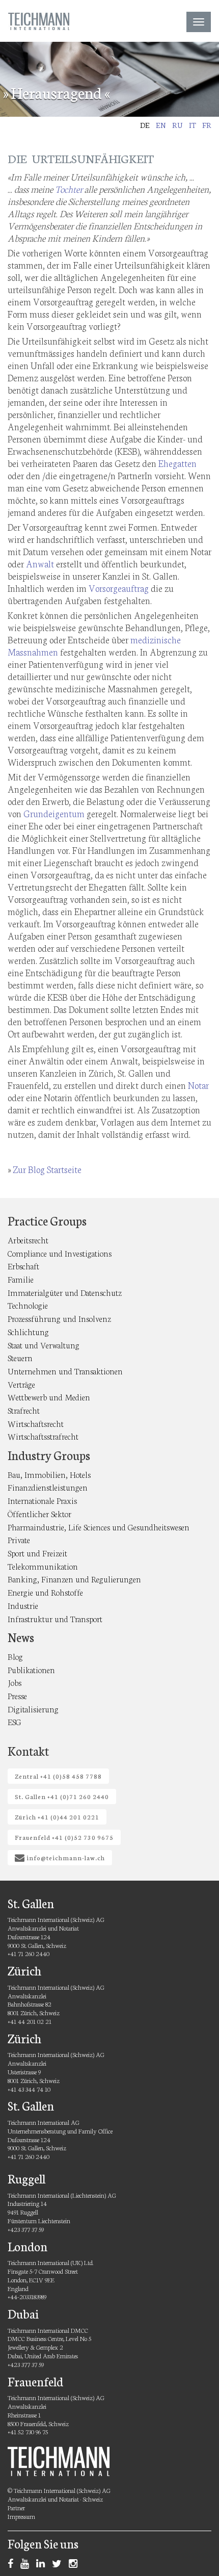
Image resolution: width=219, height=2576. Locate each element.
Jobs (15, 1682)
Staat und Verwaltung (44, 1345)
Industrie (23, 1605)
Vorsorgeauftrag (119, 588)
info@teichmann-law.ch (65, 1857)
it (193, 125)
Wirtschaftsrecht (36, 1423)
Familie (21, 1279)
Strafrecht (24, 1410)
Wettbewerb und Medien (49, 1397)
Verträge (21, 1384)
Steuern (20, 1357)
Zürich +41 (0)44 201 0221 (57, 1817)
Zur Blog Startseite (47, 1169)
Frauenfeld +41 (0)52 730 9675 (64, 1837)
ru (177, 125)
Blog (15, 1656)
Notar (198, 1085)
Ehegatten (177, 463)
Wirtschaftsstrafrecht (43, 1436)
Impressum (21, 2516)
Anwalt (40, 563)
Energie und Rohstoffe (45, 1592)
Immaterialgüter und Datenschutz (65, 1292)
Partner (16, 2507)
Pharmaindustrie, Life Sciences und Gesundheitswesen (99, 1527)
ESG (15, 1721)
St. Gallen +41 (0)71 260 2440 (62, 1796)
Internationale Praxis (42, 1500)
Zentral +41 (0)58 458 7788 (58, 1776)
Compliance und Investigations (60, 1253)
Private (19, 1539)
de (145, 125)
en (161, 125)
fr (207, 125)
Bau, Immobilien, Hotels (49, 1474)
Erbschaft (23, 1266)
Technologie (28, 1305)
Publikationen (31, 1669)
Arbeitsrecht (28, 1240)
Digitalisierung (33, 1709)
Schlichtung (28, 1331)
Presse (17, 1695)
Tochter (69, 189)
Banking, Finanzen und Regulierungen (74, 1579)
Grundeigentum (54, 813)
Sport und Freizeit (37, 1553)
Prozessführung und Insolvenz (59, 1318)
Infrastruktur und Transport (55, 1618)
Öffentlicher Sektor (39, 1513)
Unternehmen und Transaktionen (65, 1371)
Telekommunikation (43, 1566)
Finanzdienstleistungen (48, 1487)
